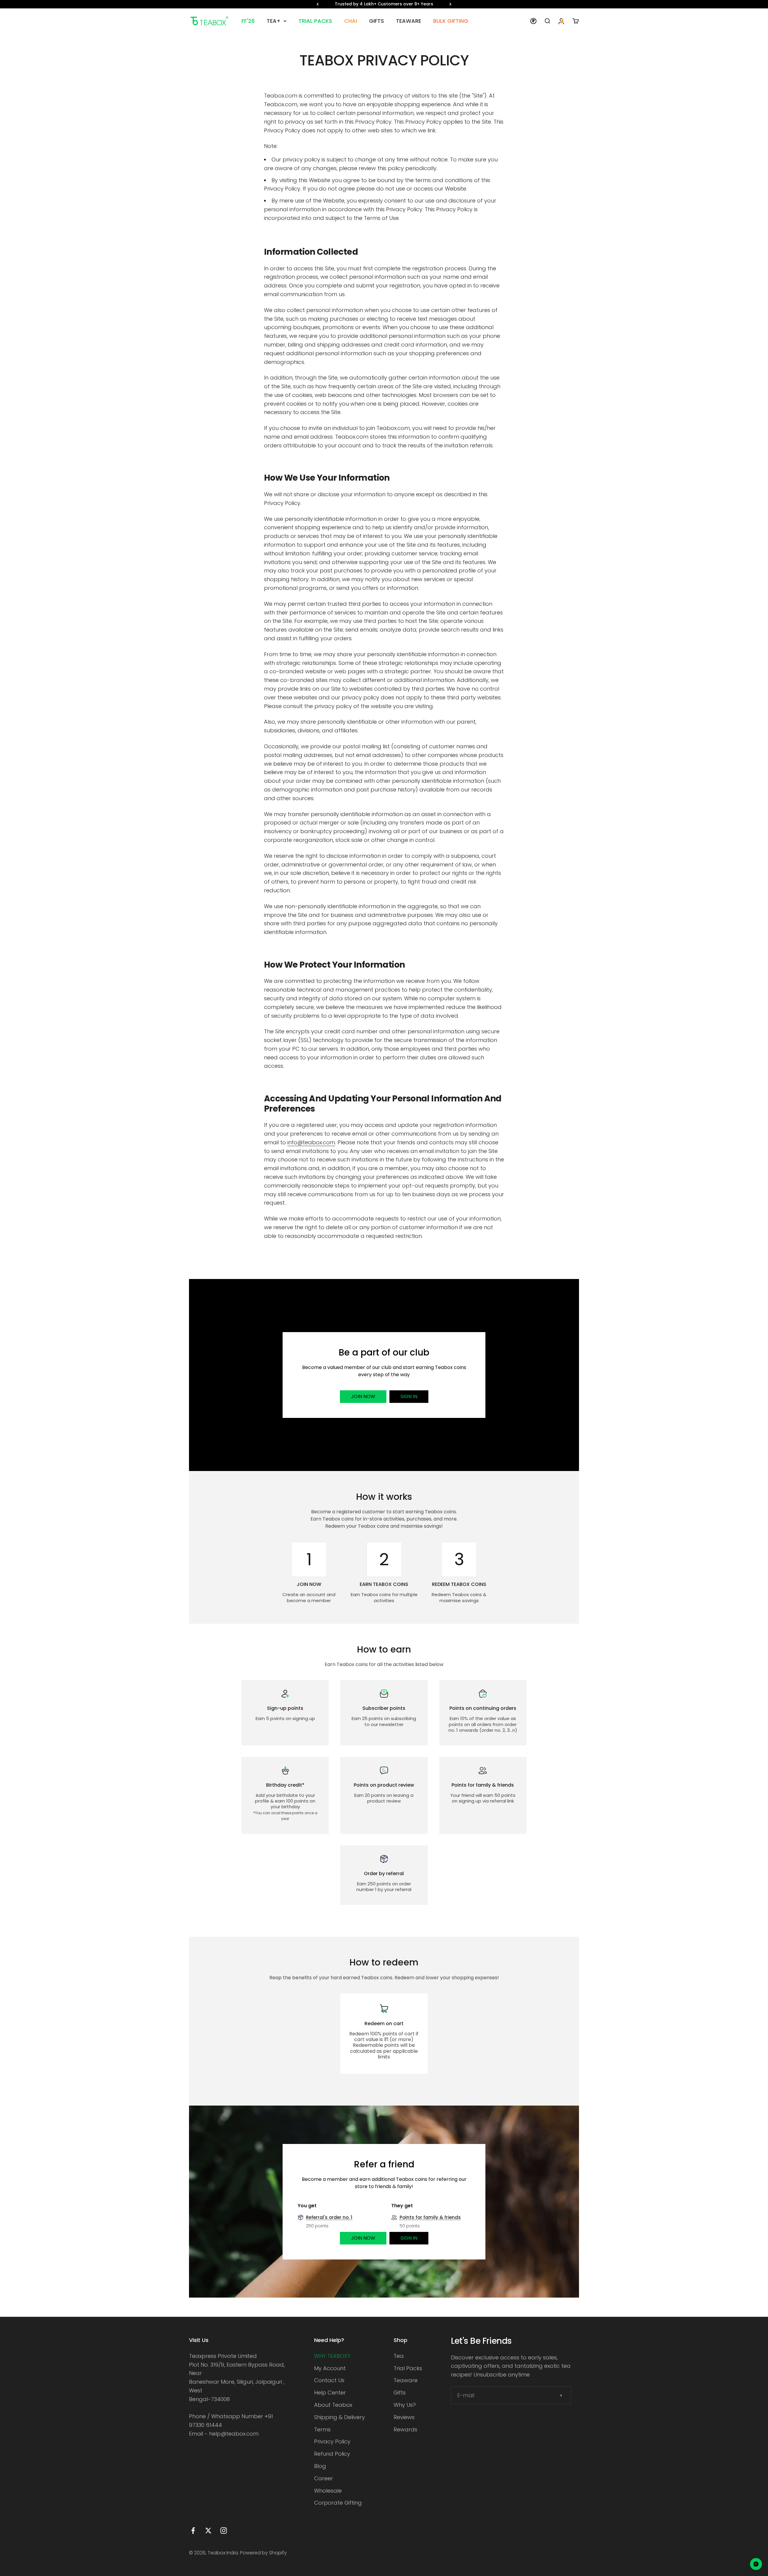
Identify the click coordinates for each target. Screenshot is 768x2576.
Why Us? (405, 2405)
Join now (363, 1396)
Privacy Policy (332, 2441)
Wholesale (328, 2491)
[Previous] (318, 4)
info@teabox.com (311, 1142)
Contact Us (329, 2380)
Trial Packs (408, 2368)
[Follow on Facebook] (193, 2531)
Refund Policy (332, 2454)
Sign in (409, 1396)
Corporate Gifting (338, 2503)
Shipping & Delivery (339, 2417)
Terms (322, 2429)
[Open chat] (756, 2564)
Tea (399, 2356)
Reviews (404, 2417)
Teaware (406, 2380)
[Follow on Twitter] (208, 2531)
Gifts (400, 2393)
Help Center (330, 2393)
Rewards (405, 2429)
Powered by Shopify (263, 2553)
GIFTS (376, 21)
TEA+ (274, 21)
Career (324, 2478)
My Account (330, 2368)
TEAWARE (409, 21)
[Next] (450, 4)
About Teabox (333, 2405)
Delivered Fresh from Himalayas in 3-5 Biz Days (384, 4)
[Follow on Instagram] (224, 2531)
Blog (320, 2466)
